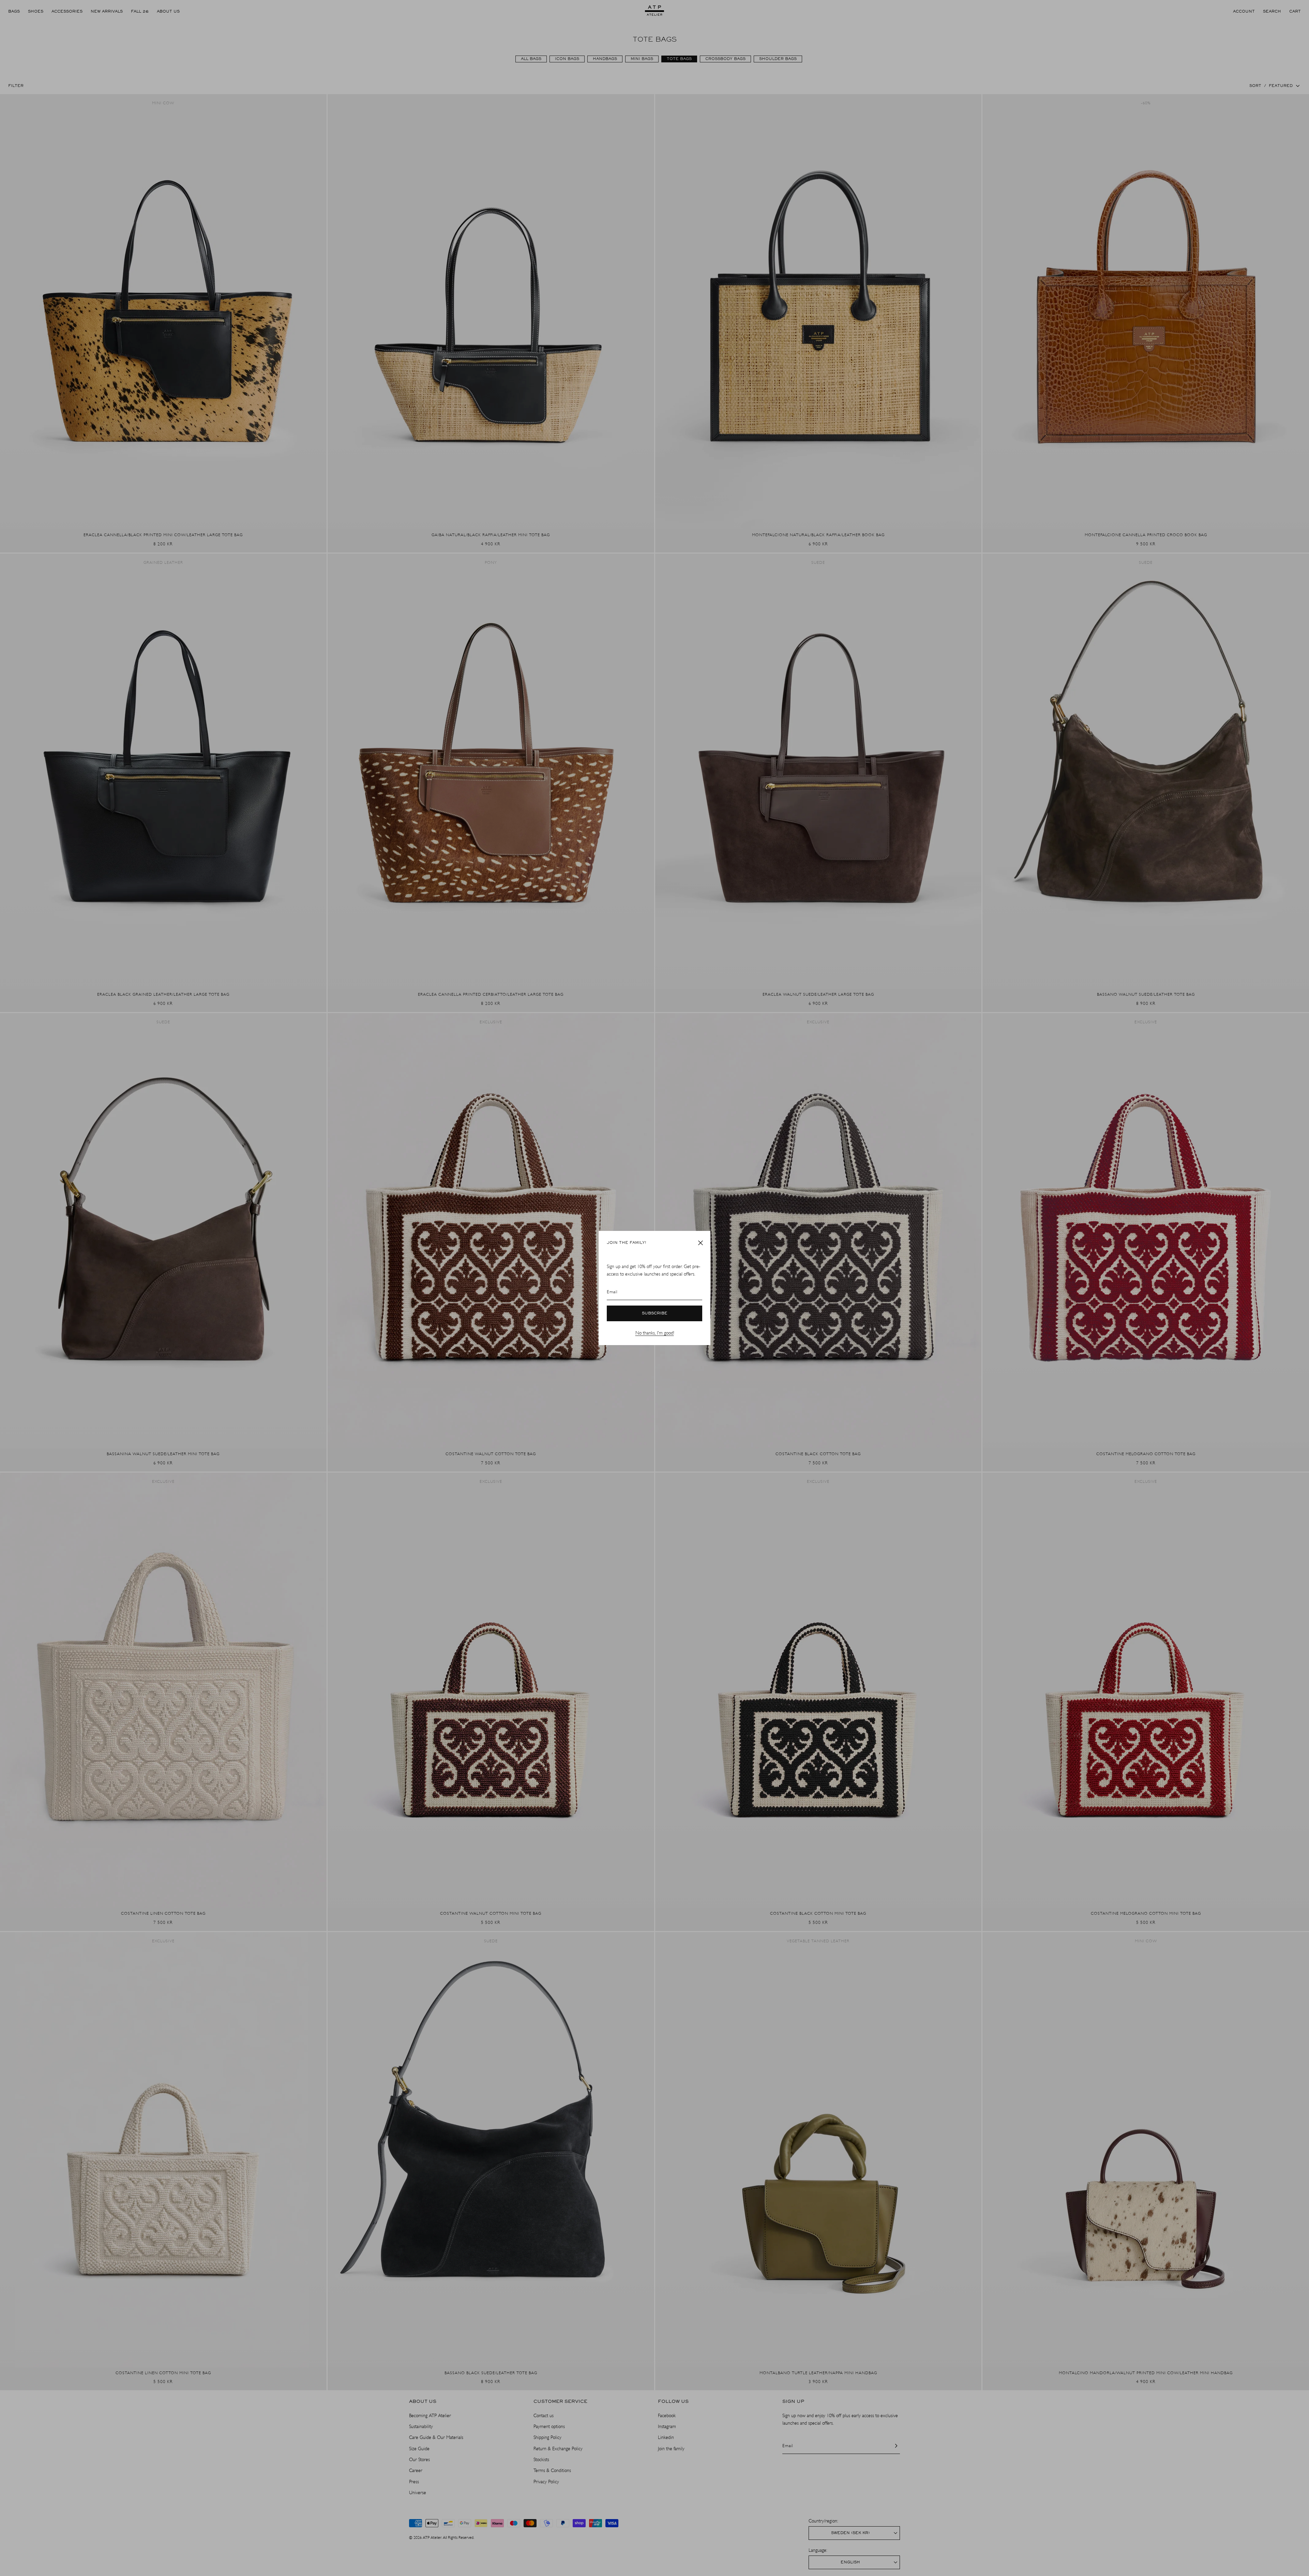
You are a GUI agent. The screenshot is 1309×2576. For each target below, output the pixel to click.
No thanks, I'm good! (655, 1333)
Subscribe (655, 1313)
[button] (701, 1243)
